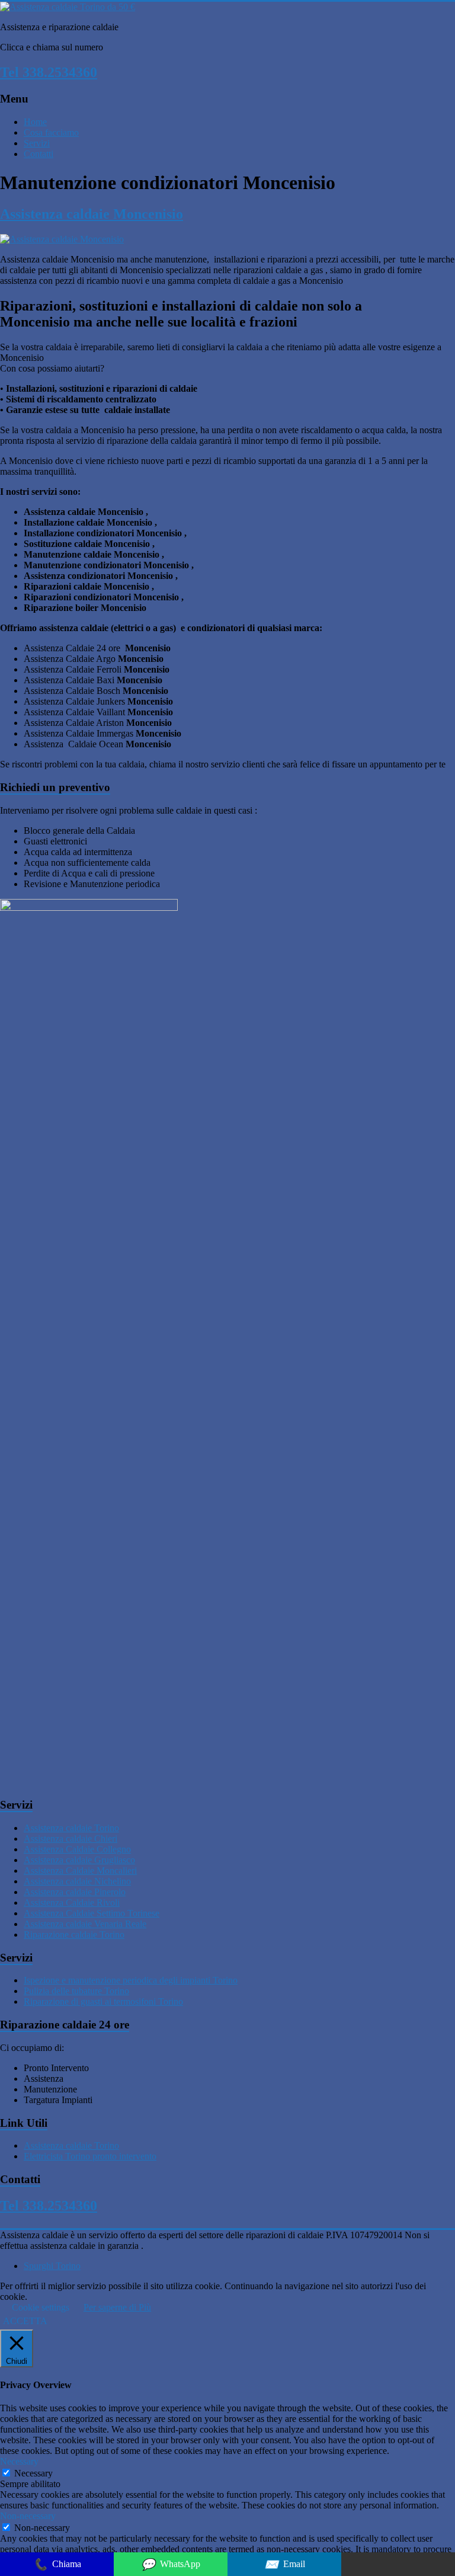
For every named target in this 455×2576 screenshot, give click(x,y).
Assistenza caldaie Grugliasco (79, 1860)
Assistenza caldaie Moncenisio (92, 214)
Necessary (33, 2473)
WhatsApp (171, 2564)
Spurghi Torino (52, 2266)
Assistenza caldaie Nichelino (77, 1881)
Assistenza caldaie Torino (71, 1828)
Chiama (57, 2564)
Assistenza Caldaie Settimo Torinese (92, 1913)
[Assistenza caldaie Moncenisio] (62, 239)
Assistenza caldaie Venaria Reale (85, 1924)
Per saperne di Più (117, 2307)
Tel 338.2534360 (49, 72)
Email (285, 2564)
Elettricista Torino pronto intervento (90, 2156)
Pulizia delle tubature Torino (76, 1991)
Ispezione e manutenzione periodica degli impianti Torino (131, 1980)
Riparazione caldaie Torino (74, 1935)
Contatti (39, 154)
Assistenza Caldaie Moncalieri (80, 1871)
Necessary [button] (19, 2461)
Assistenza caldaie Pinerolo (75, 1892)
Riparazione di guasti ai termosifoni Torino (103, 2001)
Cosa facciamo (51, 132)
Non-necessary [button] (28, 2516)
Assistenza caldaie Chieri (71, 1839)
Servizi (37, 143)
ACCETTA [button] (25, 2321)
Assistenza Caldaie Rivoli (72, 1903)
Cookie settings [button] (41, 2307)
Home (35, 122)
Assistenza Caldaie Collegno (77, 1849)
